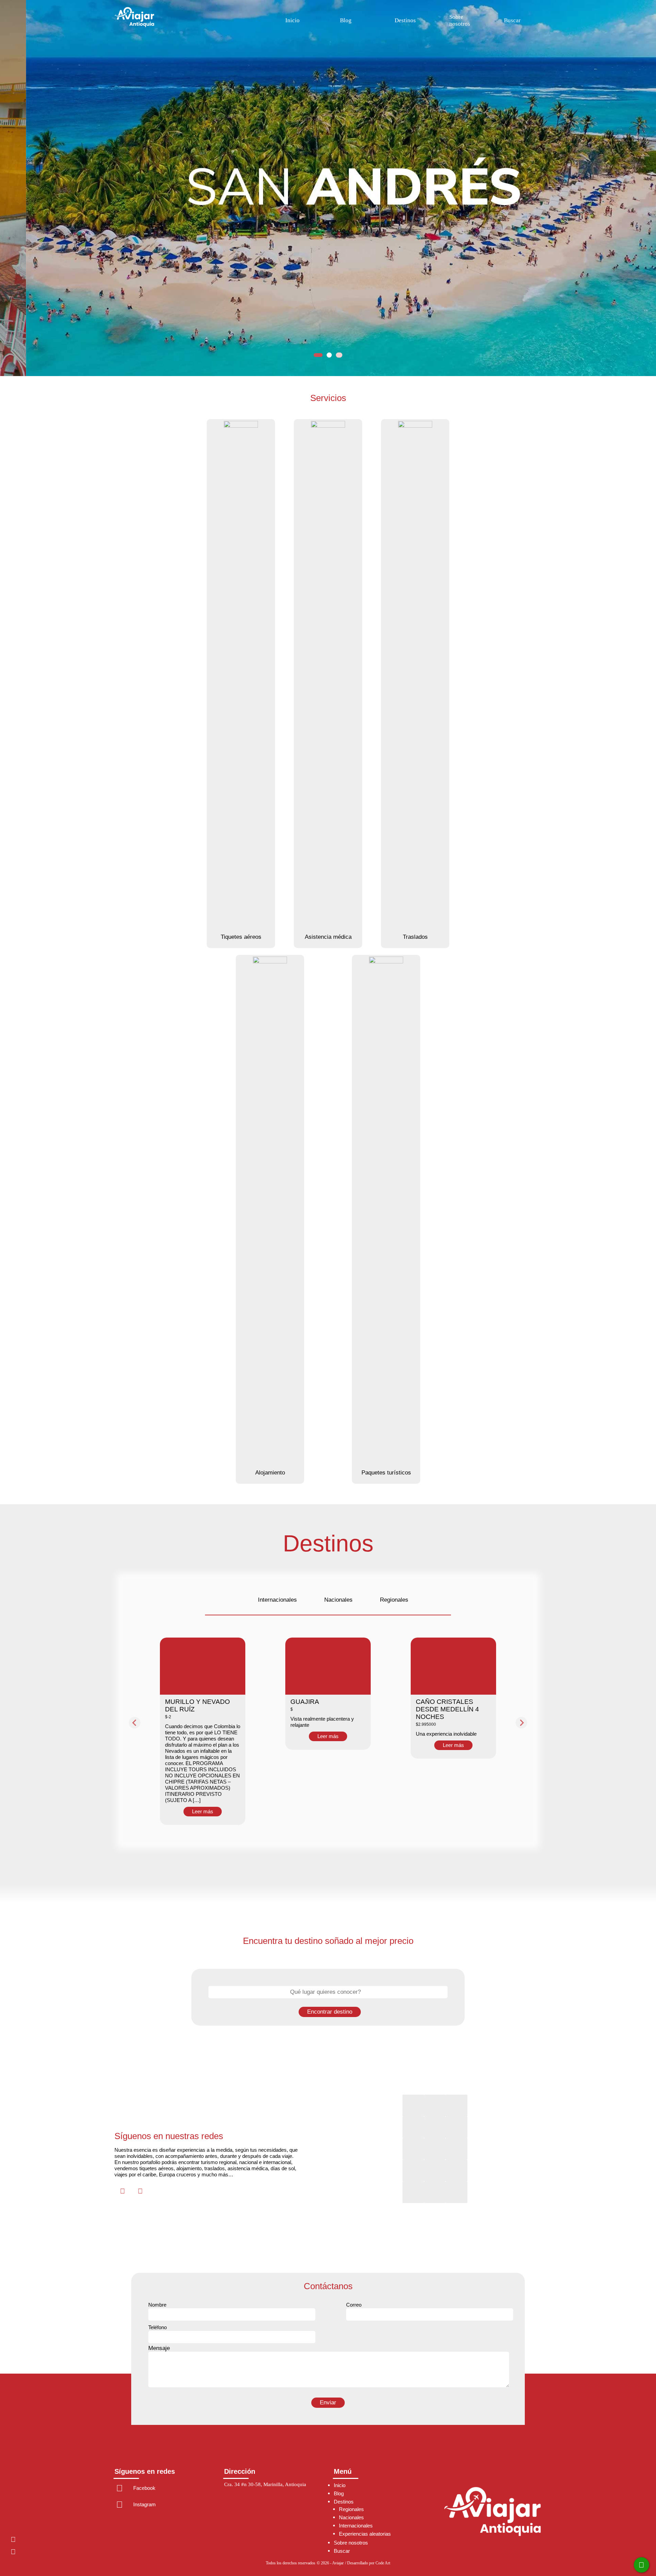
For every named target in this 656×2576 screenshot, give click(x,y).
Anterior (14, 190)
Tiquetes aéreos (241, 937)
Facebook (11, 2539)
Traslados (415, 937)
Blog (346, 20)
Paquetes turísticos (386, 1473)
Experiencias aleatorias (365, 2534)
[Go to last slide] (135, 1723)
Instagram (11, 2552)
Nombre (157, 2305)
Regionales (394, 1600)
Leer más (203, 1811)
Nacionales (338, 1600)
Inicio (292, 20)
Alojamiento (270, 1473)
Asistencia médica (328, 937)
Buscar (512, 20)
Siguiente (642, 190)
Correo (354, 2305)
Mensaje (159, 2348)
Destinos (405, 20)
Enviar (328, 2403)
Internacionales (277, 1600)
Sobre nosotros (460, 20)
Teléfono (158, 2327)
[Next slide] (521, 1723)
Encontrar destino (330, 2012)
